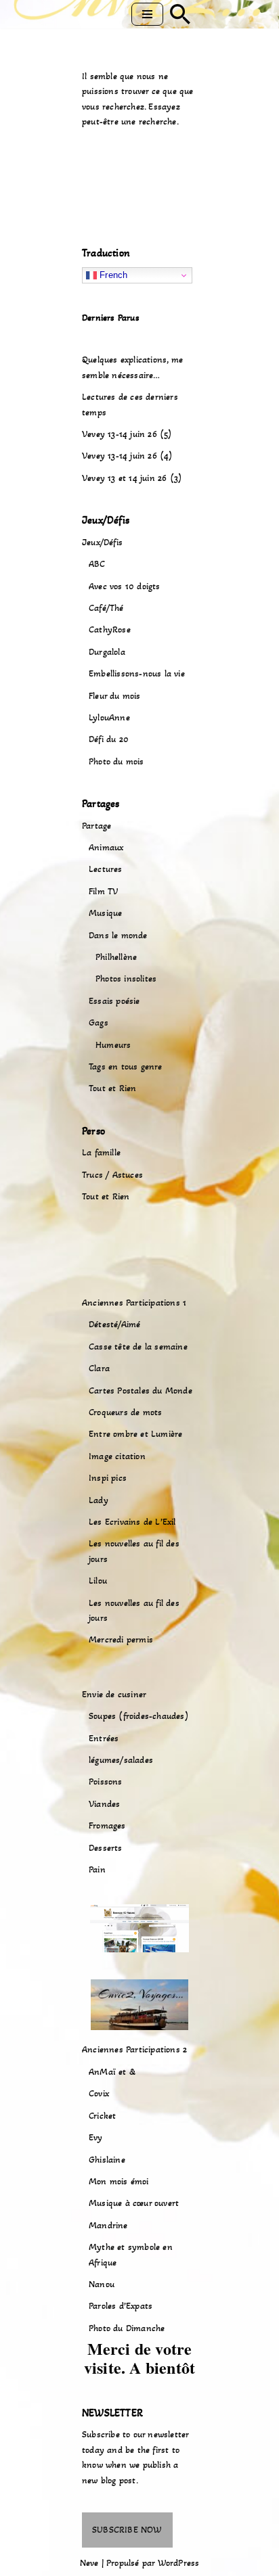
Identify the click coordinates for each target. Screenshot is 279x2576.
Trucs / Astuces (112, 1175)
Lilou (98, 1581)
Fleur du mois (115, 696)
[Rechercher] (180, 14)
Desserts (106, 1848)
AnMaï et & (112, 2072)
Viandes (104, 1804)
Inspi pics (108, 1478)
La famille (101, 1152)
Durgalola (107, 652)
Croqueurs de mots (125, 1412)
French (112, 275)
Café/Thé (106, 608)
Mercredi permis (121, 1639)
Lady (99, 1500)
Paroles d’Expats (121, 2306)
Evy (96, 2137)
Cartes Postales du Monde (141, 1390)
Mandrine (108, 2225)
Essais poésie (114, 1001)
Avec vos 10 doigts (125, 586)
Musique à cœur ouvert (134, 2203)
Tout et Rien (112, 1088)
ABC (97, 564)
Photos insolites (126, 979)
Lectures (106, 869)
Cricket (102, 2116)
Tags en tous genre (126, 1066)
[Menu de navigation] (147, 14)
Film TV (104, 891)
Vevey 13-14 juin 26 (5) (127, 434)
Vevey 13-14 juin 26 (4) (128, 456)
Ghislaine (107, 2160)
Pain (97, 1869)
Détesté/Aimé (114, 1324)
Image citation (117, 1456)
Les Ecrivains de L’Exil (132, 1522)
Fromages (107, 1825)
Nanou (102, 2284)
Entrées (104, 1738)
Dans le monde (118, 935)
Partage (96, 826)
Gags (99, 1022)
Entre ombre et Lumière (135, 1434)
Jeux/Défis (102, 542)
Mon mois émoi (119, 2181)
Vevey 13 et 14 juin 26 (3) (132, 478)
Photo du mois (116, 761)
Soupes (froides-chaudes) (139, 1716)
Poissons (106, 1781)
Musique (105, 913)
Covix (99, 2093)
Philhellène (116, 957)
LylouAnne (109, 717)
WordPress (179, 2563)
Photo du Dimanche (127, 2328)
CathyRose (110, 629)
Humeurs (113, 1045)
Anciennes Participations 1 (134, 1303)
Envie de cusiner (114, 1694)
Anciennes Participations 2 (134, 2049)
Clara (99, 1368)
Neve (89, 2563)
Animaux (106, 847)
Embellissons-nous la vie (137, 673)
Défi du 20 (109, 739)
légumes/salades (121, 1760)
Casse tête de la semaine (138, 1347)
